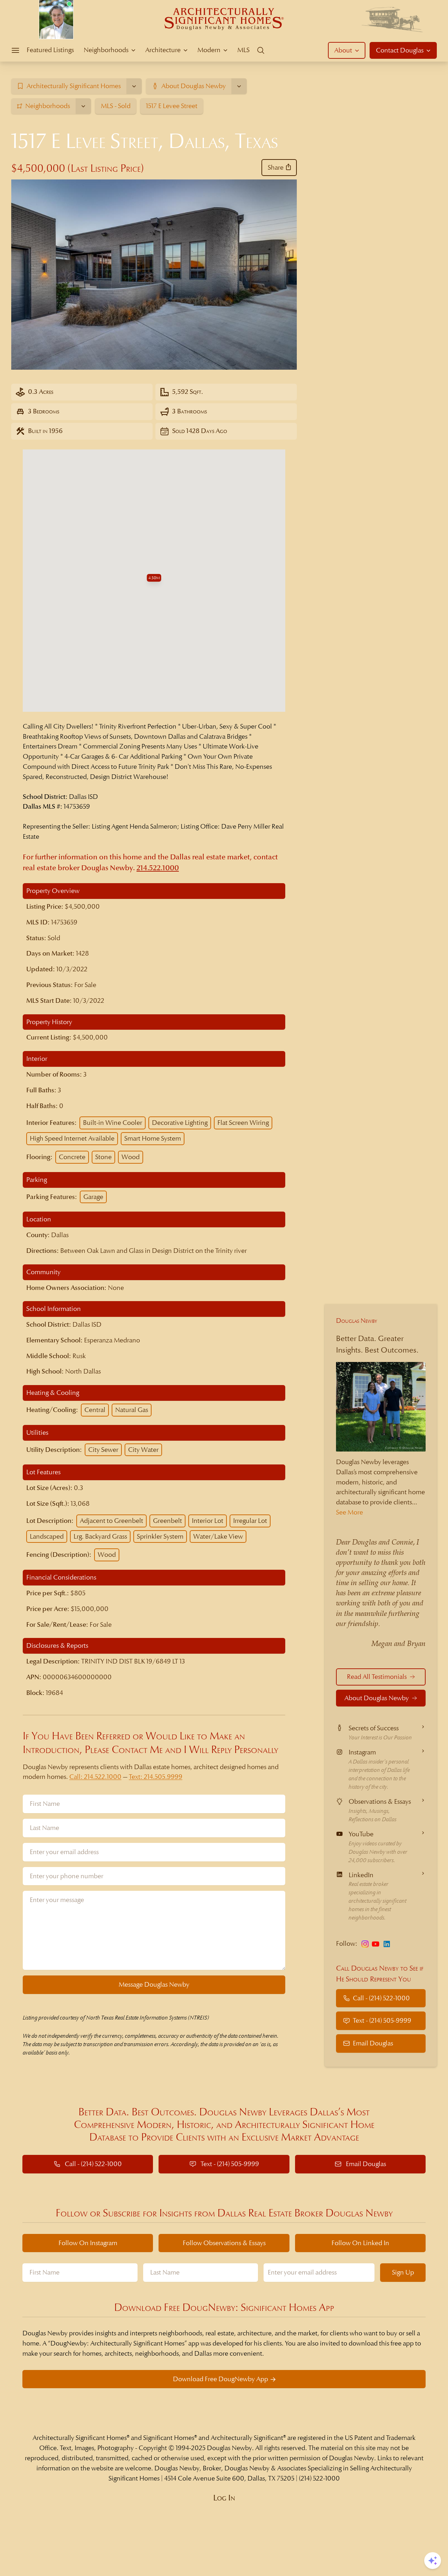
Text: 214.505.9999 (156, 1777)
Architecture (163, 50)
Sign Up (403, 2272)
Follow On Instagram (88, 2243)
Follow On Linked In (360, 2243)
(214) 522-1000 (319, 2478)
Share (276, 167)
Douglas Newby (357, 1321)
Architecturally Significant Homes (80, 2438)
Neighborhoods (106, 50)
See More (349, 1512)
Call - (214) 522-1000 (381, 1998)
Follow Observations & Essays (224, 2243)
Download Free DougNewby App (220, 2379)
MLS (243, 50)
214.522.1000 (158, 868)
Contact (400, 50)
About (343, 50)
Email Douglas (373, 2043)
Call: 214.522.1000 (95, 1777)
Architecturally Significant (247, 2438)
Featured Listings (50, 50)
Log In (224, 2498)
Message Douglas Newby (154, 1984)
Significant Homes (169, 2438)
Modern (209, 50)
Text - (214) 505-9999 (382, 2020)
